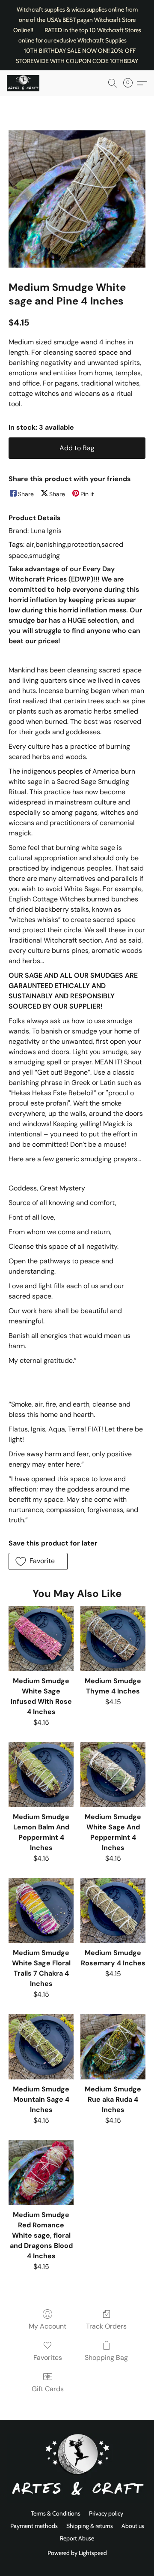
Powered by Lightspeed (77, 2553)
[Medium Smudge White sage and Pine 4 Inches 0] (77, 199)
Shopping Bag (106, 2358)
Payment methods (34, 2526)
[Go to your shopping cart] (130, 83)
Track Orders (106, 2326)
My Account (47, 2326)
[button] (24, 83)
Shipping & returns (90, 2526)
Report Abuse (77, 2538)
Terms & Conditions (56, 2513)
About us (133, 2526)
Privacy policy (106, 2513)
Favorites (48, 2358)
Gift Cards (48, 2389)
